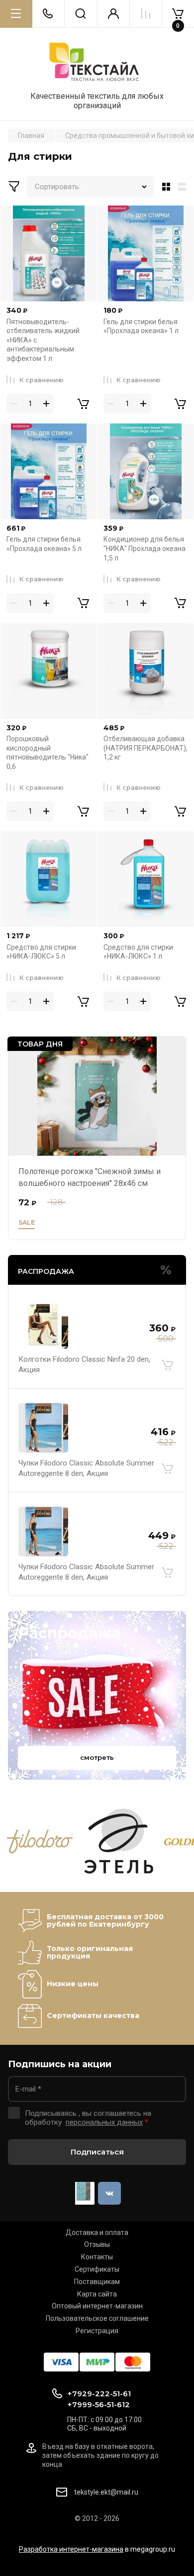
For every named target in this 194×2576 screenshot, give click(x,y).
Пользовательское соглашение (97, 2318)
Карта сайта (97, 2294)
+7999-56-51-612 (98, 2404)
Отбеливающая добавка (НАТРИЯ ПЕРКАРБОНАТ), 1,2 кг (145, 748)
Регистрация (97, 2331)
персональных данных (104, 2122)
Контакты (97, 2257)
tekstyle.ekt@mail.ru (106, 2492)
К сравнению (42, 380)
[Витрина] (164, 187)
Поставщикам (97, 2282)
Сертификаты (97, 2269)
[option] (40, 1842)
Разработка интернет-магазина (71, 2549)
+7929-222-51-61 (99, 2394)
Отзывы (97, 2244)
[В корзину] (167, 1365)
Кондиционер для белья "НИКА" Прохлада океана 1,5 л (145, 548)
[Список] (184, 187)
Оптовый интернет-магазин (97, 2306)
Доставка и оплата (97, 2232)
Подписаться (97, 2152)
